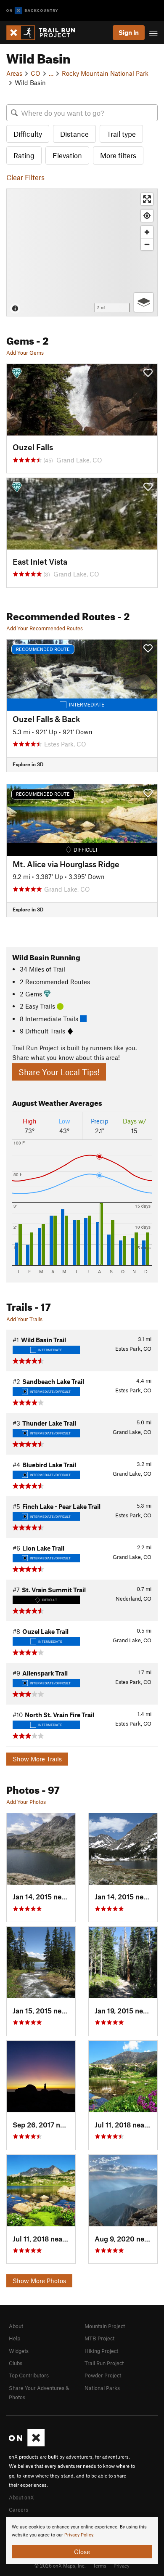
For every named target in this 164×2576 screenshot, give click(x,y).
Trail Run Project (104, 2363)
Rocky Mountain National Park (105, 73)
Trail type (121, 134)
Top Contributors (29, 2375)
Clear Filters (25, 177)
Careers (19, 2510)
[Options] (144, 302)
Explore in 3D (28, 764)
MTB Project (99, 2338)
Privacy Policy (79, 2535)
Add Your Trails (24, 1319)
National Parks (102, 2388)
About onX (21, 2497)
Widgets (19, 2351)
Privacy (122, 2565)
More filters (118, 155)
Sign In (129, 32)
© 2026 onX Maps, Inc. (60, 2565)
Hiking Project (101, 2351)
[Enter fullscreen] (147, 199)
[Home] (45, 33)
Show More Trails (37, 1759)
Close (82, 2552)
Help (15, 2338)
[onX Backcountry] (32, 11)
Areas (14, 73)
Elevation (67, 155)
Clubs (16, 2363)
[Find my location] (147, 216)
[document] (82, 2541)
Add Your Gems (25, 353)
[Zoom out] (147, 244)
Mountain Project (105, 2326)
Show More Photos (39, 2281)
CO (36, 73)
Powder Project (103, 2375)
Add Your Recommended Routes (45, 628)
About (16, 2326)
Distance (74, 134)
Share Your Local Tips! (59, 1072)
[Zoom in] (147, 232)
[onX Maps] (27, 2444)
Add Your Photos (26, 1802)
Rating (24, 155)
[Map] (82, 252)
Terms (100, 2565)
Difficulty (28, 134)
